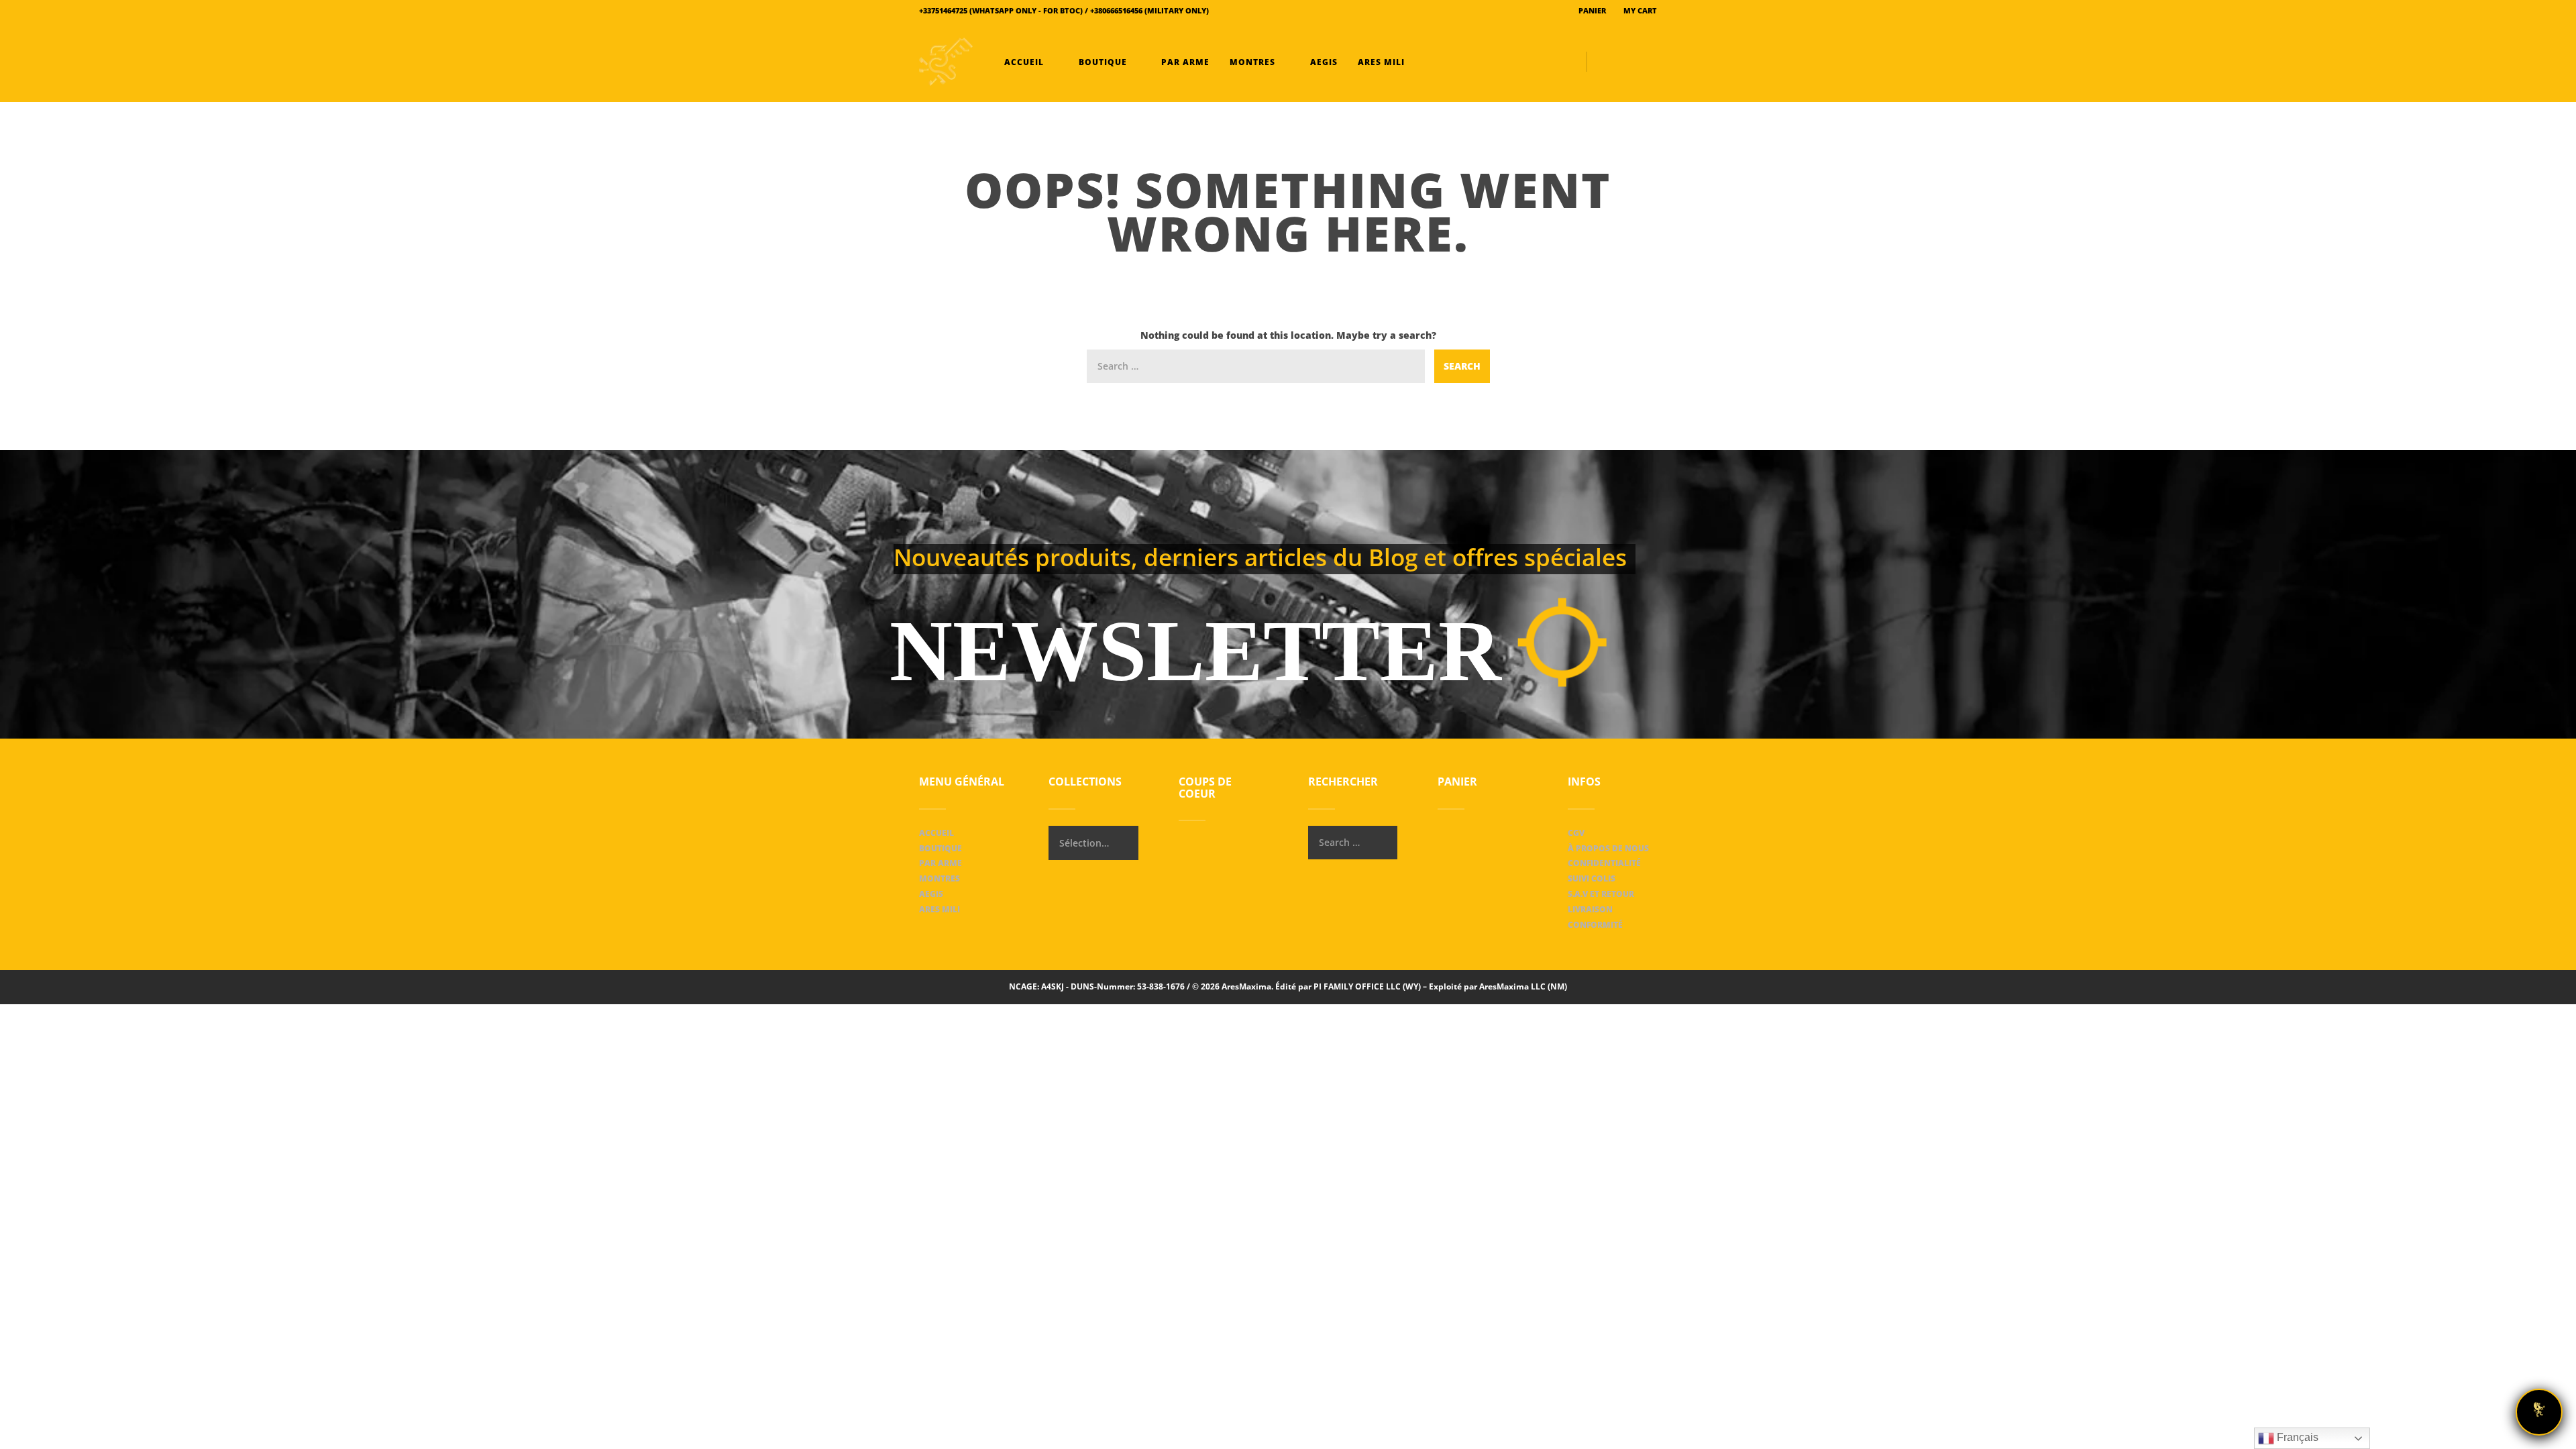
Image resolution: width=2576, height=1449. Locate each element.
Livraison (1590, 909)
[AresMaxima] (946, 62)
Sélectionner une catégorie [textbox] (1084, 843)
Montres (1252, 62)
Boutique (1103, 62)
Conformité (1595, 925)
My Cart (1639, 10)
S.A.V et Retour (1601, 894)
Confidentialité (1604, 863)
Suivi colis (1592, 878)
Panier (1591, 10)
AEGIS (1323, 62)
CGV (1576, 833)
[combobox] (1093, 843)
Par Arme (1184, 62)
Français (2296, 1437)
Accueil (1024, 62)
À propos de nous (1608, 848)
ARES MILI (1380, 62)
